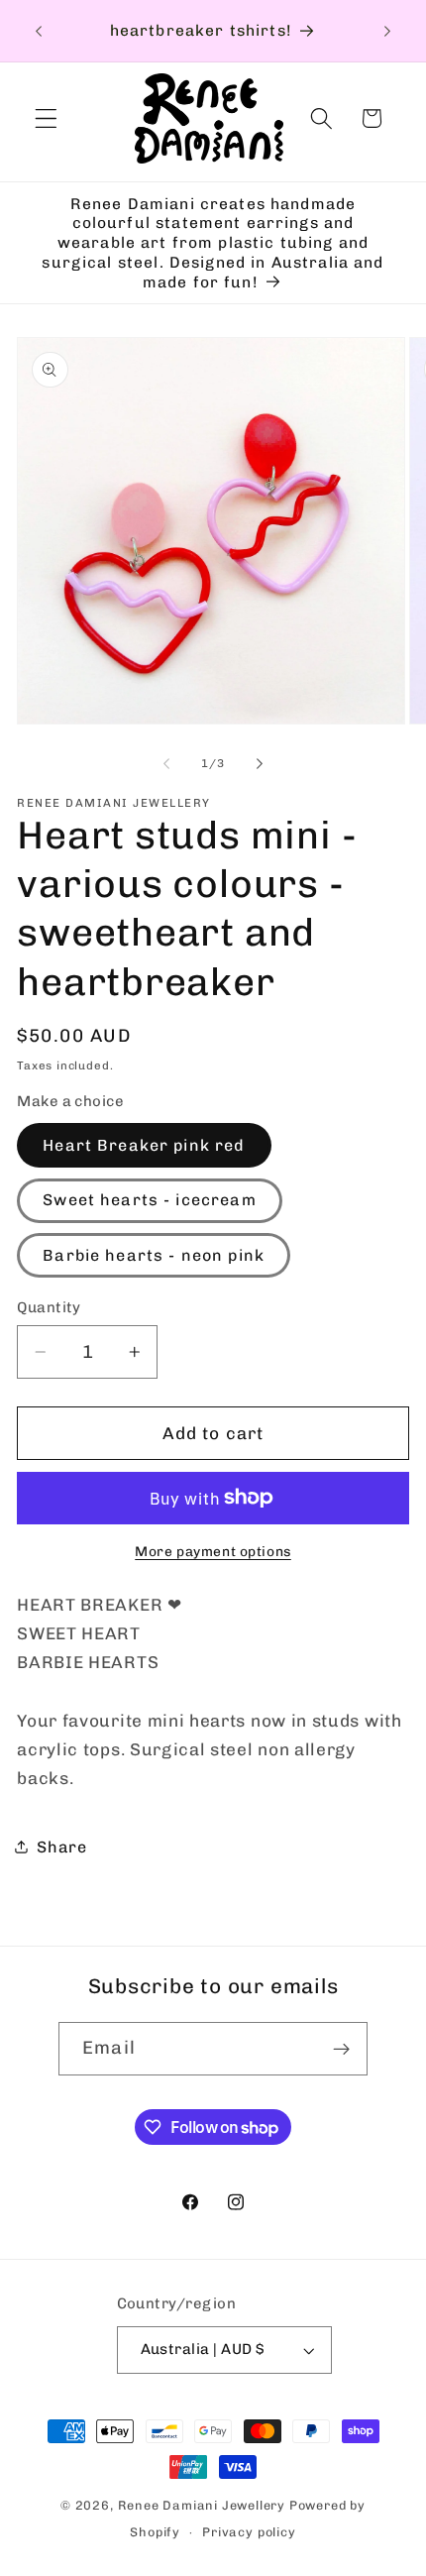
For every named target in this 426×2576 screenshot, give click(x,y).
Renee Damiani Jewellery (204, 2505)
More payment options (213, 1551)
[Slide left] (166, 764)
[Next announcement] (387, 31)
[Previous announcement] (39, 31)
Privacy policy (249, 2532)
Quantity (49, 1307)
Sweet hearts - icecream (149, 1200)
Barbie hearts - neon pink (154, 1255)
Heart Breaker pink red (144, 1145)
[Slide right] (260, 764)
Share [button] (61, 1847)
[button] (46, 118)
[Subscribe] (341, 2049)
